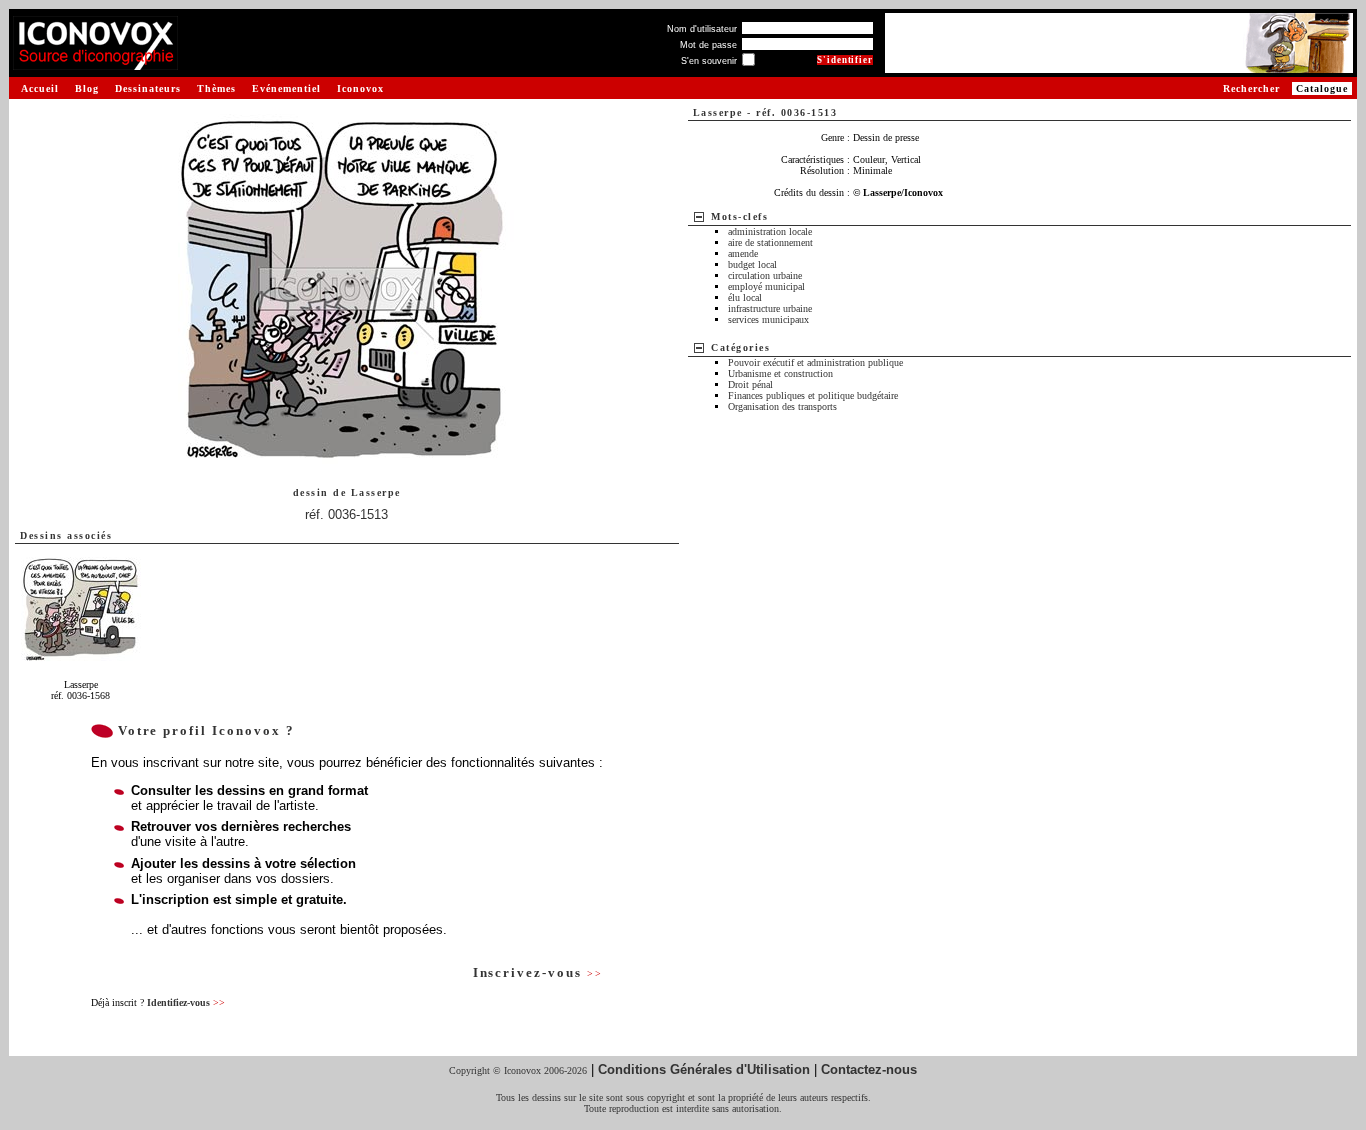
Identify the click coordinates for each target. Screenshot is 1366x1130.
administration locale (770, 231)
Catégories (740, 347)
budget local (752, 264)
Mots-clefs (739, 216)
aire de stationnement (770, 242)
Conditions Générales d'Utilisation (704, 1069)
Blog (87, 88)
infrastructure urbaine (770, 308)
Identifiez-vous (186, 1002)
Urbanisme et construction (780, 373)
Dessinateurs (148, 88)
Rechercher (1251, 88)
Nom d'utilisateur (702, 29)
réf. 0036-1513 (346, 514)
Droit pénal (750, 384)
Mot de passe (708, 45)
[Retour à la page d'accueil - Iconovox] (95, 62)
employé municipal (766, 286)
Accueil (40, 88)
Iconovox (360, 88)
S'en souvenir (709, 61)
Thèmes (216, 88)
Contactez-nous (869, 1069)
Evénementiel (286, 88)
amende (743, 253)
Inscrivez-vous (538, 972)
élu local (745, 297)
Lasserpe (376, 492)
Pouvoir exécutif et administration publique (815, 362)
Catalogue (1322, 88)
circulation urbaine (765, 275)
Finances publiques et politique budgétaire (813, 395)
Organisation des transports (782, 406)
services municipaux (768, 319)
